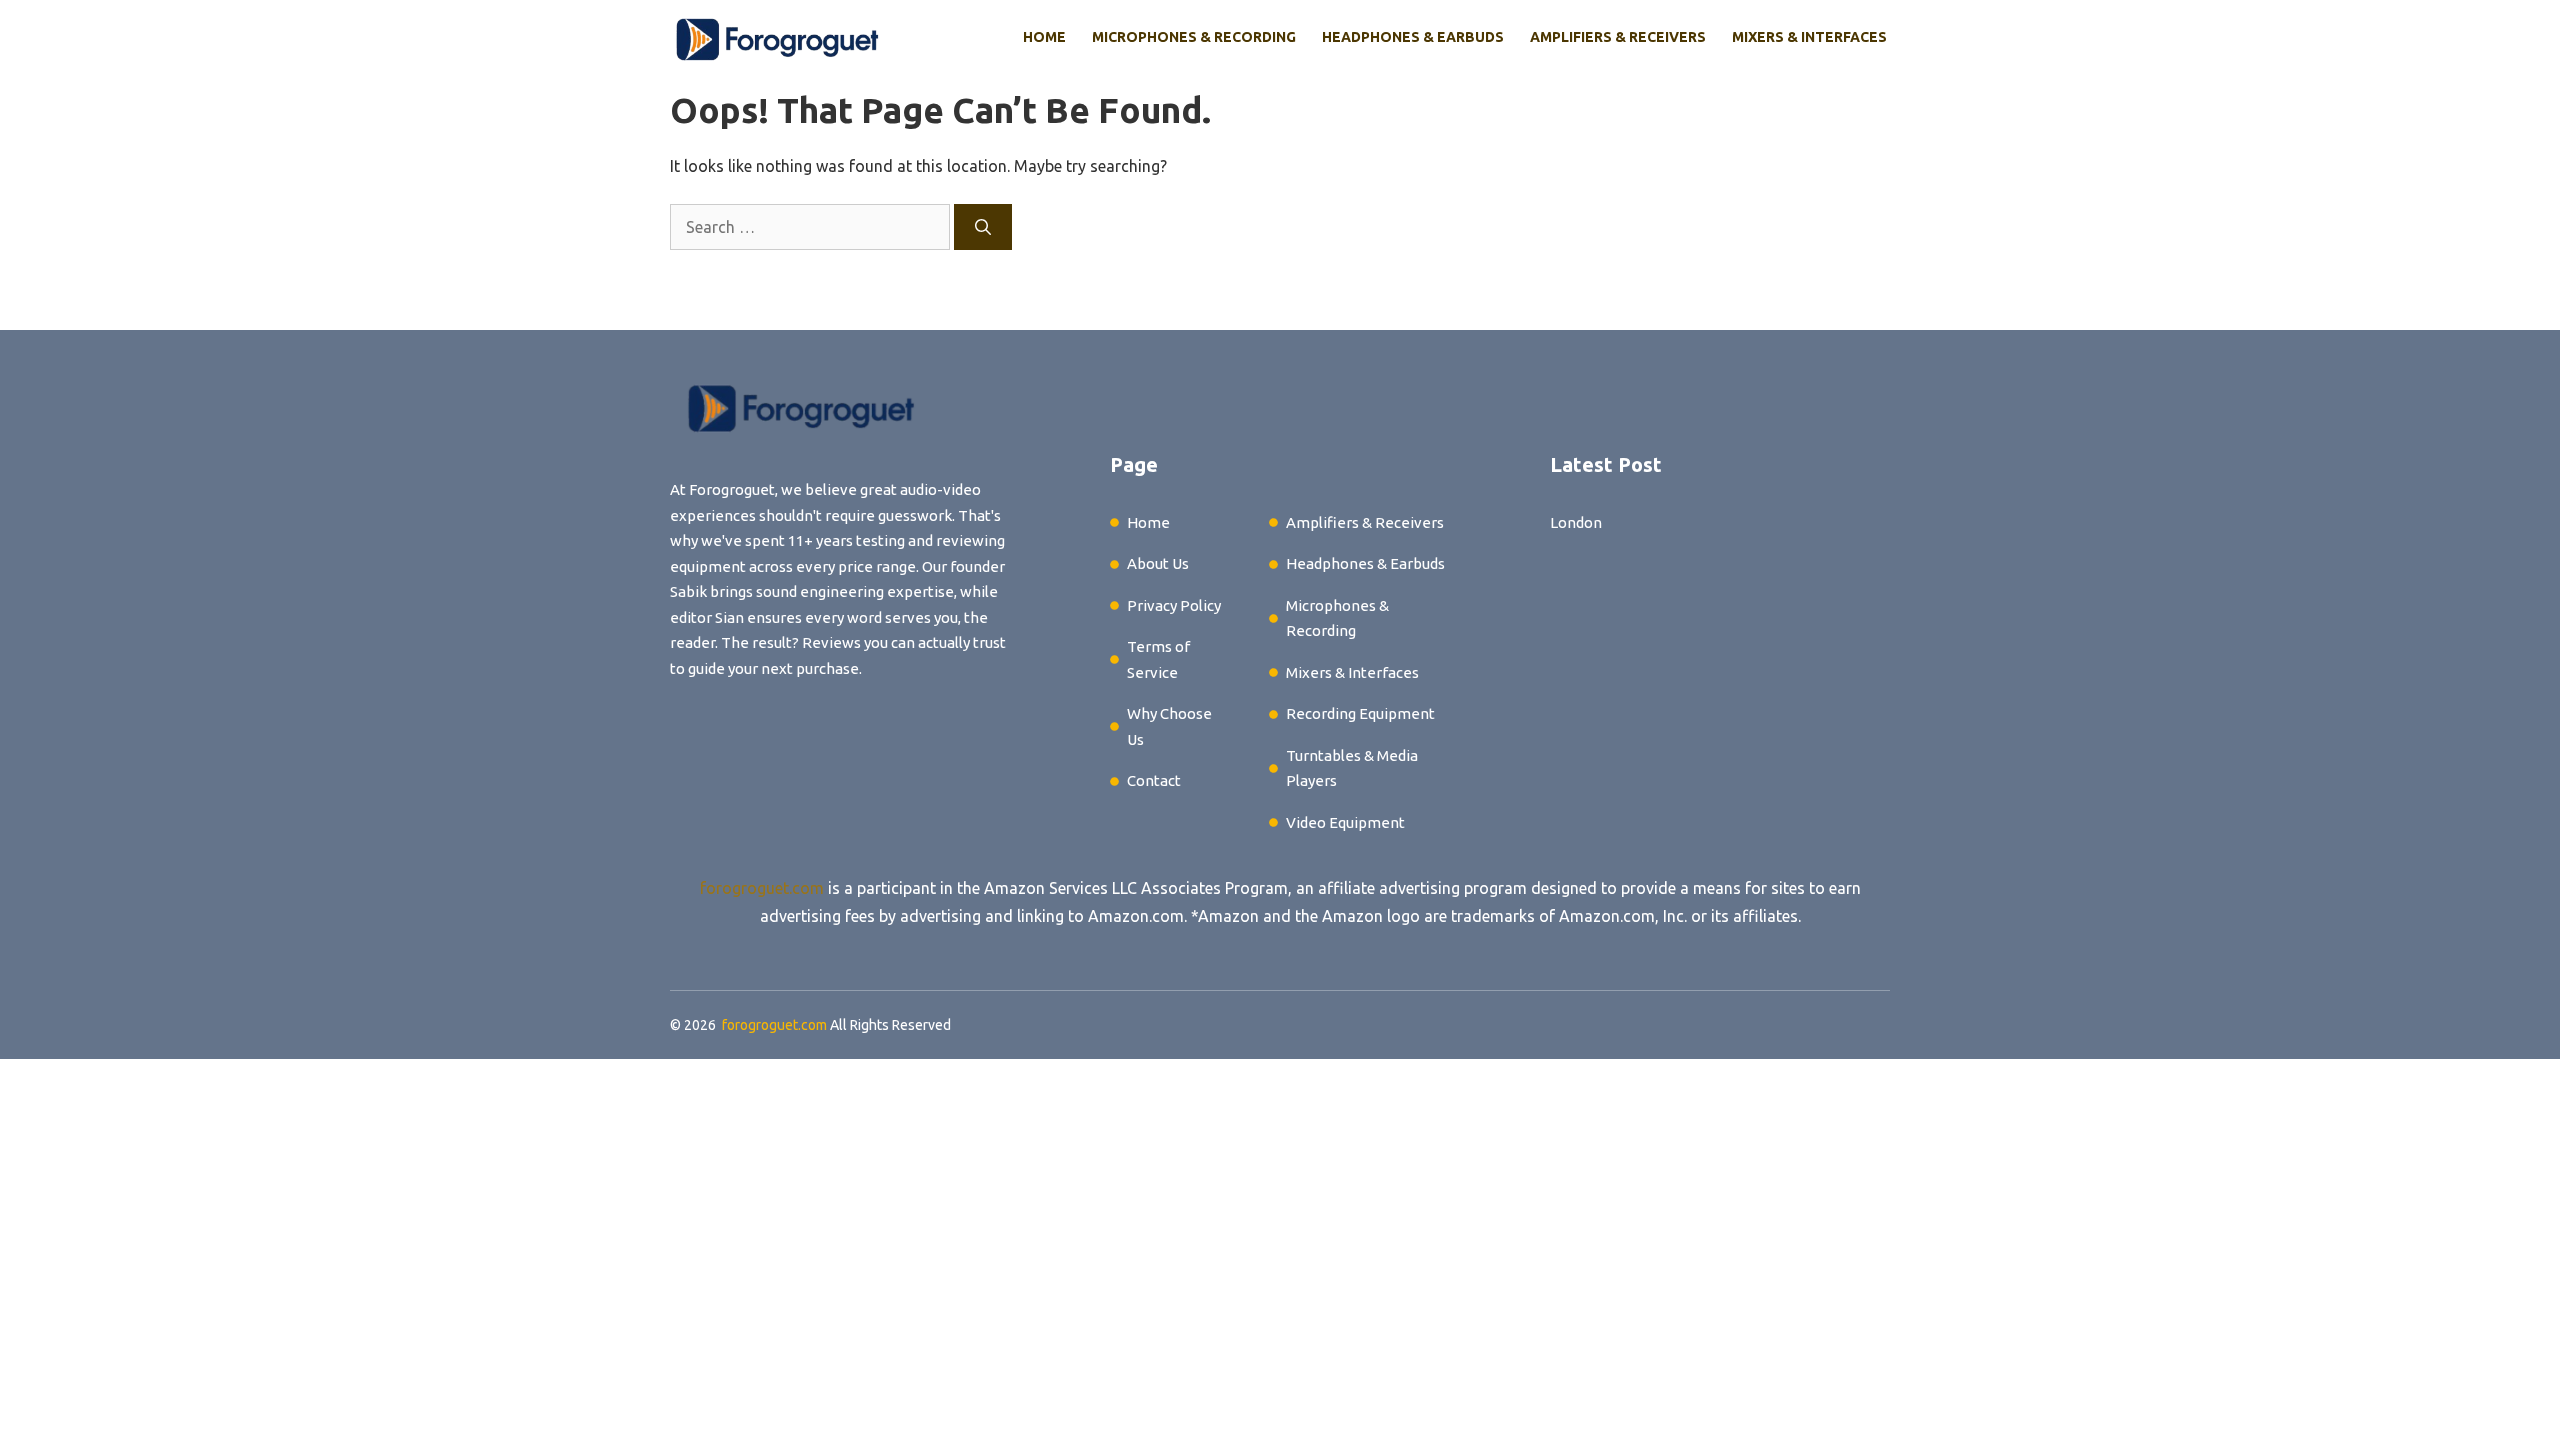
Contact (1154, 780)
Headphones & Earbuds (1413, 37)
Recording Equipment (1360, 713)
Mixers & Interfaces (1809, 37)
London (1576, 522)
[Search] (983, 227)
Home (1044, 37)
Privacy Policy (1174, 605)
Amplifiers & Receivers (1618, 37)
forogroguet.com (762, 888)
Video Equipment (1345, 822)
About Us (1158, 563)
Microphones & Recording (1194, 37)
